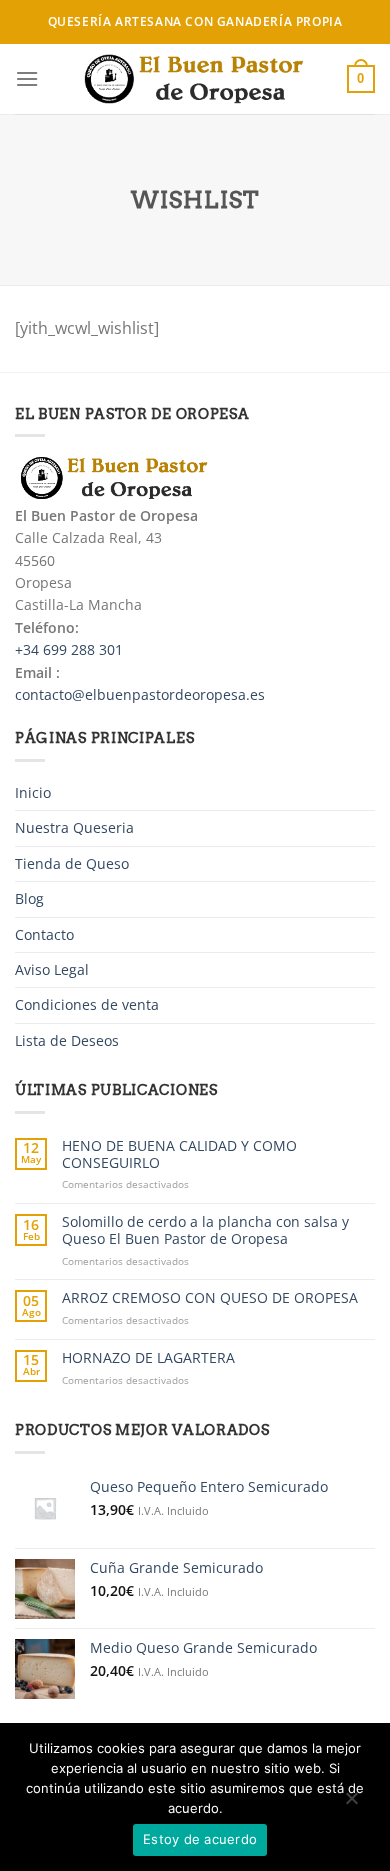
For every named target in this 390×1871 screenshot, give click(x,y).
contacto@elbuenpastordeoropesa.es (140, 694)
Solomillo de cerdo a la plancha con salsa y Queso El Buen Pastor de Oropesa (205, 1231)
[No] (351, 1803)
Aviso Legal (52, 969)
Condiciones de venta (87, 1004)
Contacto (44, 934)
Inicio (33, 792)
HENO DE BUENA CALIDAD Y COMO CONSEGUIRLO (179, 1155)
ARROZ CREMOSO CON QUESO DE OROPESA (210, 1298)
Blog (29, 898)
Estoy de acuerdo (200, 1839)
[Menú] (27, 78)
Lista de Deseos (67, 1040)
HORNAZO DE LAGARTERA (148, 1358)
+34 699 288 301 (69, 649)
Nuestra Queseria (74, 827)
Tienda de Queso (72, 863)
